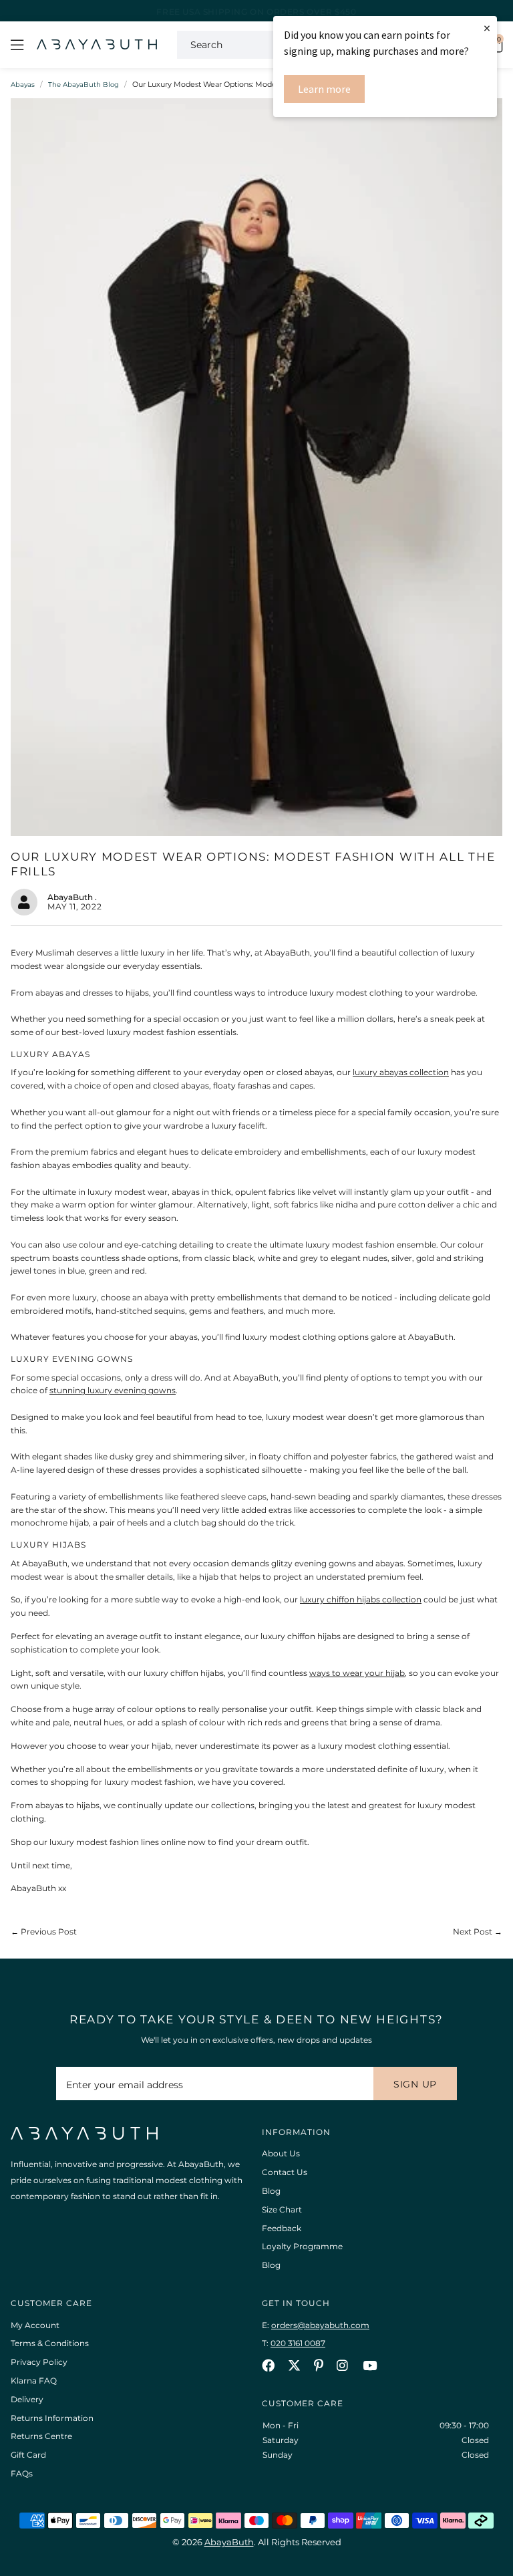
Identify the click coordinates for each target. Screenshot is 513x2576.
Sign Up (415, 2084)
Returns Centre (41, 2436)
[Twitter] (294, 2365)
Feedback (282, 2228)
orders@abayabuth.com (320, 2325)
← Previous (44, 1931)
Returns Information (52, 2418)
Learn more (324, 89)
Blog (271, 2191)
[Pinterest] (319, 2365)
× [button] (487, 28)
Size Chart (282, 2209)
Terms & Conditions (50, 2343)
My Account (35, 2325)
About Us (281, 2153)
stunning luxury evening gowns (113, 1390)
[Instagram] (343, 2365)
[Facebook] (268, 2365)
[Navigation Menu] (17, 45)
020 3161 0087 (298, 2343)
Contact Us (285, 2172)
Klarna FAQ (34, 2381)
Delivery (27, 2399)
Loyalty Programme (302, 2246)
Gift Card (28, 2455)
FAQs (22, 2473)
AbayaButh (97, 45)
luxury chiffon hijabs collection (361, 1599)
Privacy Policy (39, 2362)
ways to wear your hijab (357, 1673)
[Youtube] (370, 2365)
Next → (478, 1931)
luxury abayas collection (401, 1072)
